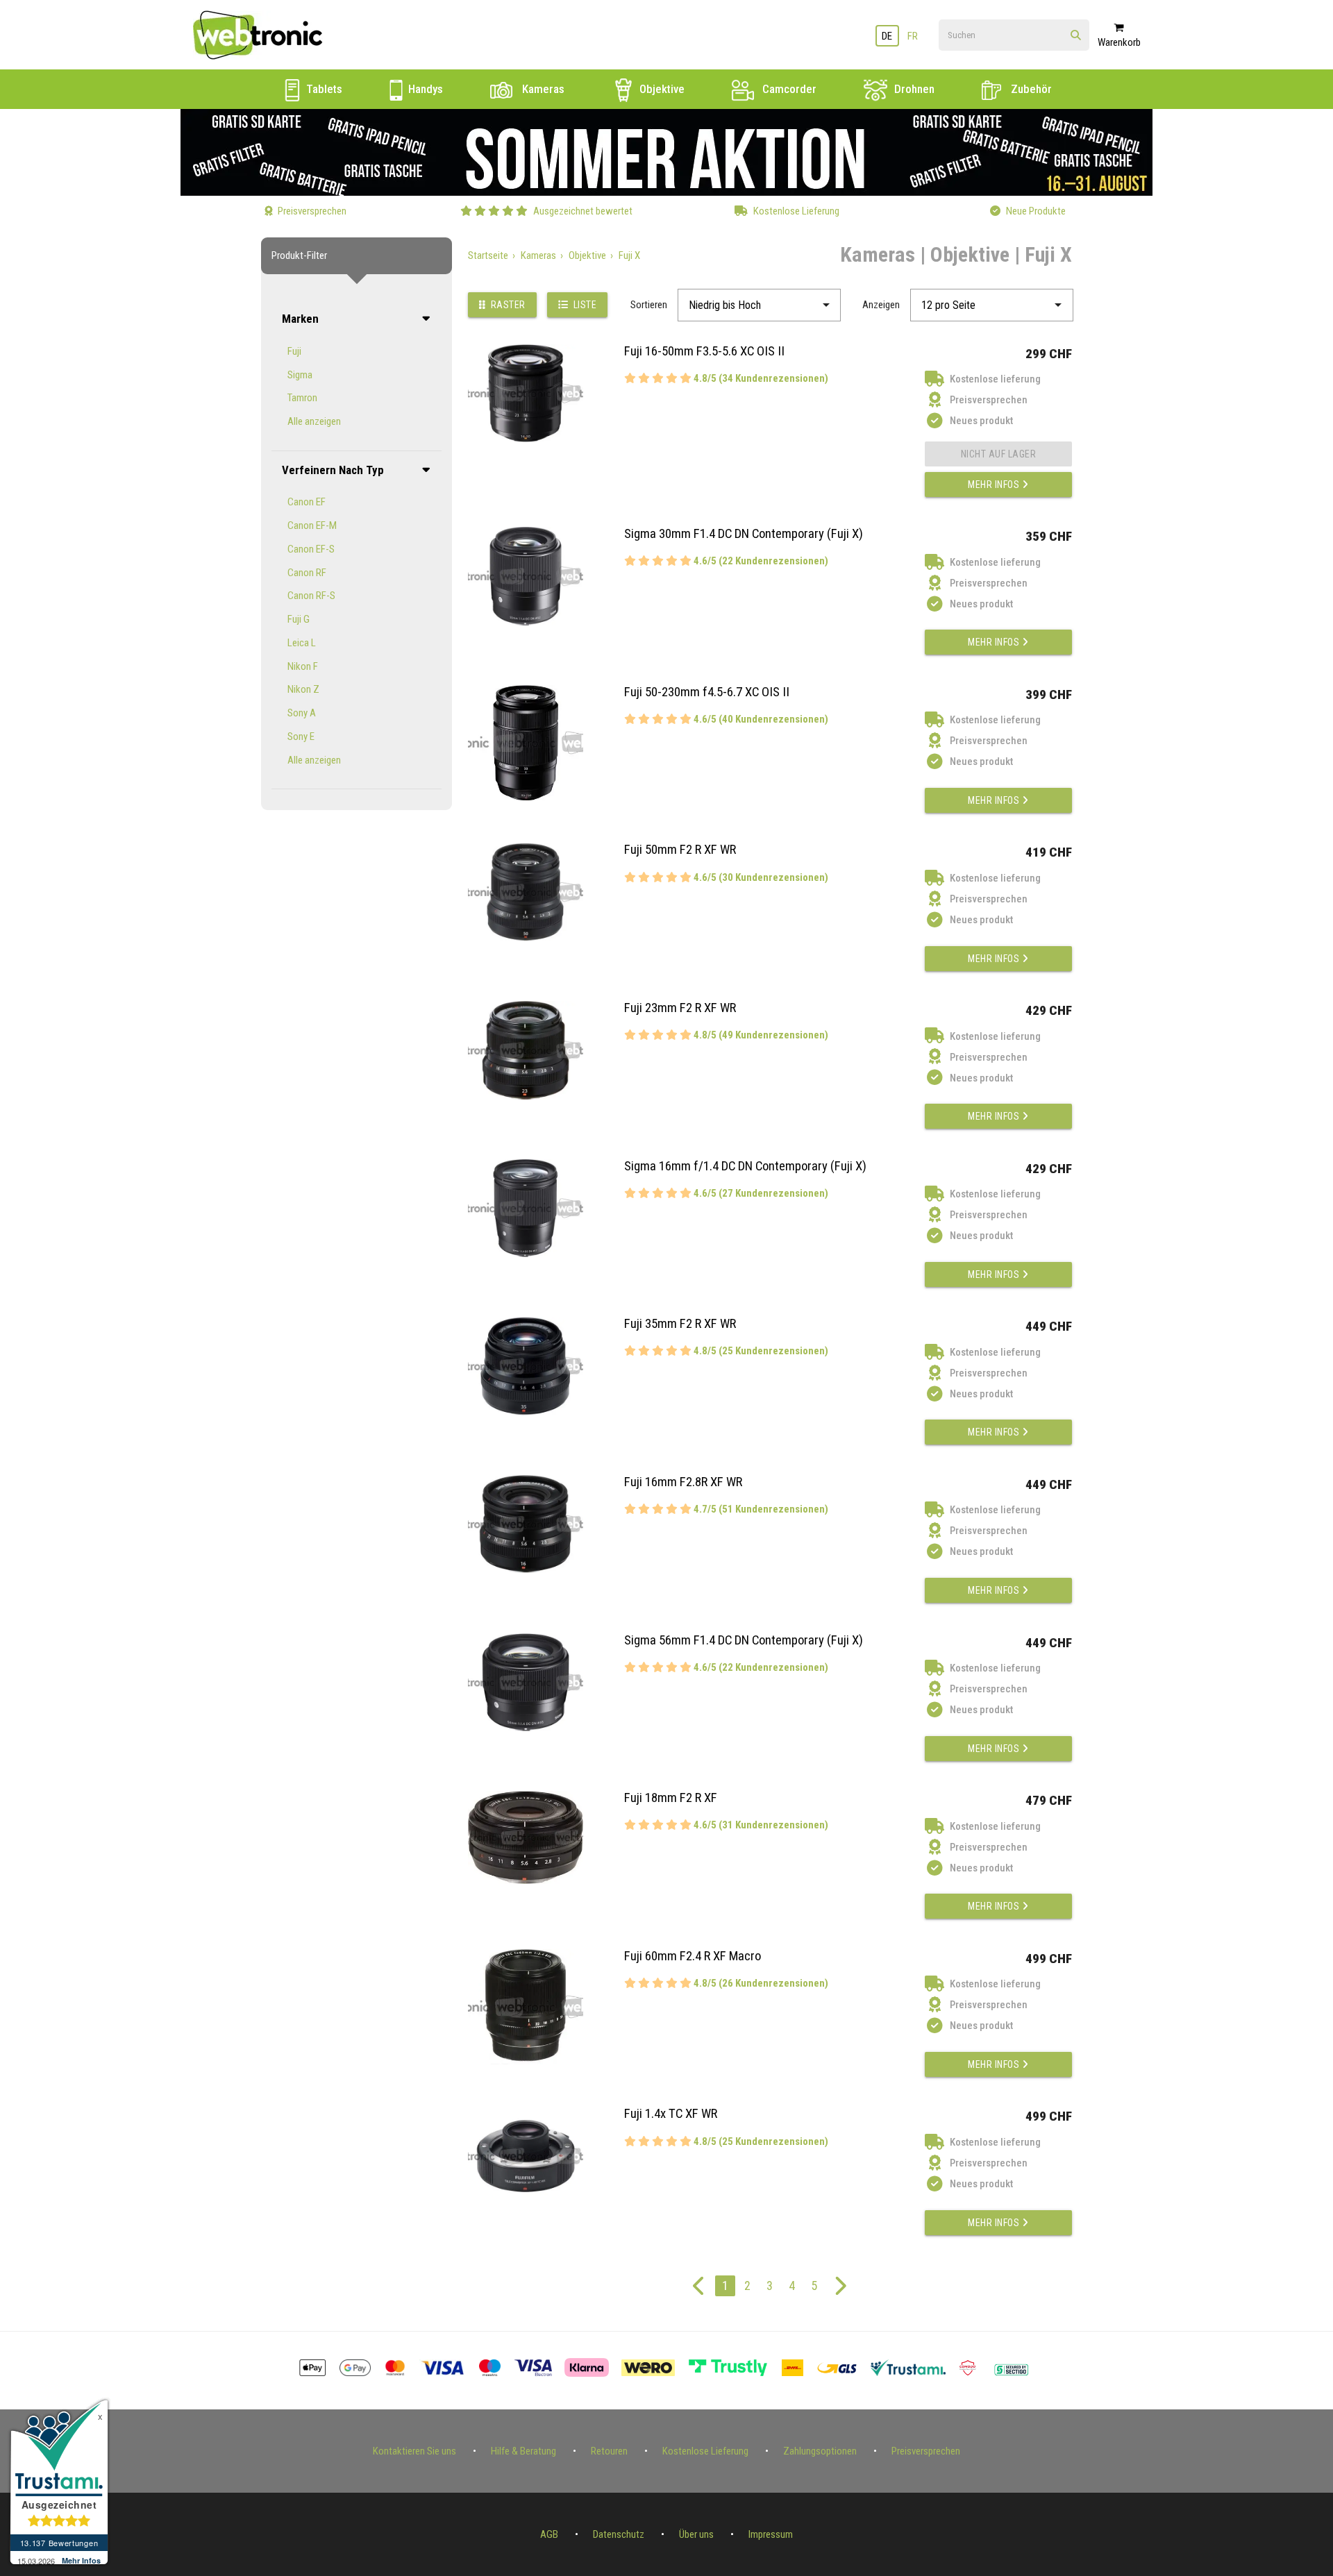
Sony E (301, 736)
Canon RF (307, 573)
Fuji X (629, 255)
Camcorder (788, 89)
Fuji (294, 351)
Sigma (300, 375)
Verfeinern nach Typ (333, 470)
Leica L (302, 643)
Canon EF (307, 502)
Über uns (696, 2534)
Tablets (323, 89)
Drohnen (913, 89)
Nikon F (303, 666)
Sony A (302, 713)
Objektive (661, 89)
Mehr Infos (995, 485)
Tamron (302, 398)
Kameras (542, 89)
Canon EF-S (311, 549)
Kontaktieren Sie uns (414, 2451)
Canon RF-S (311, 596)
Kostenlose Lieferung (705, 2451)
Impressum (771, 2534)
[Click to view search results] (1076, 36)
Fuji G (299, 619)
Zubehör (1030, 89)
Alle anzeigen (314, 421)
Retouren (609, 2451)
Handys (424, 89)
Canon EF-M (312, 525)
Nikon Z (303, 689)
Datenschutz (619, 2534)
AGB (549, 2534)
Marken (300, 319)
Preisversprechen (926, 2451)
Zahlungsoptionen (820, 2451)
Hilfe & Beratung (523, 2451)
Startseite (488, 255)
